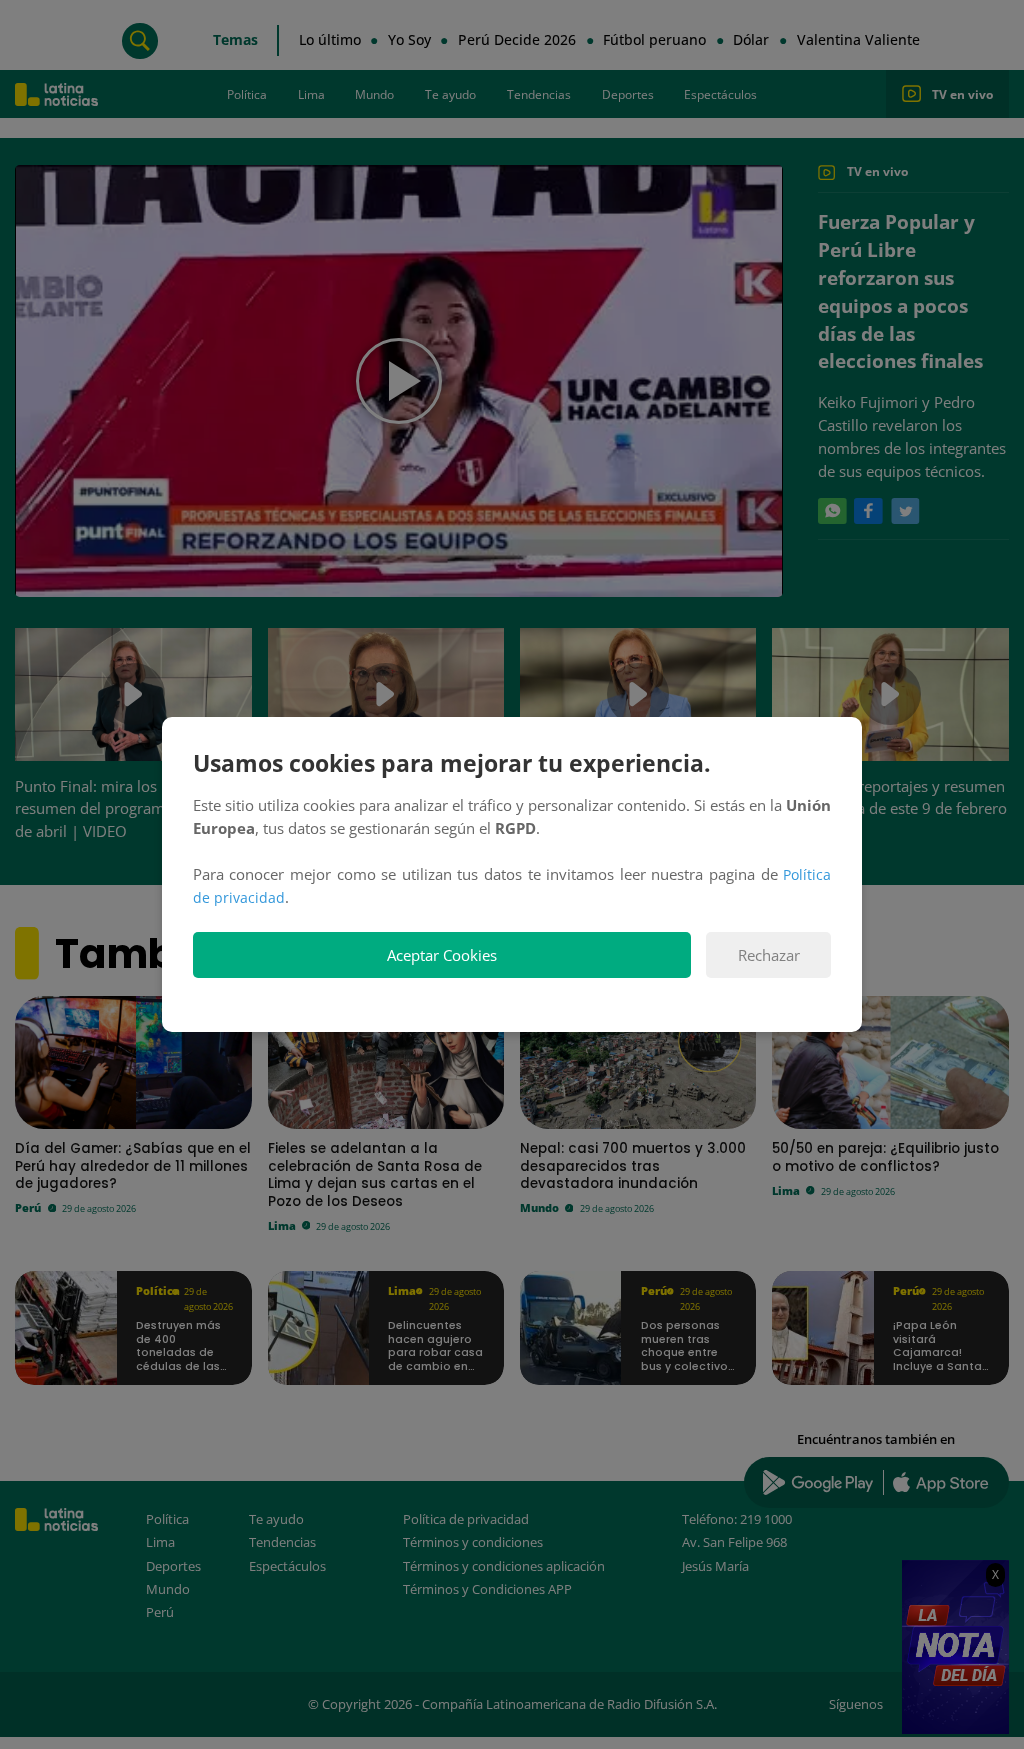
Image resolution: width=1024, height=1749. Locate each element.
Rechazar (769, 955)
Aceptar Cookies (442, 955)
